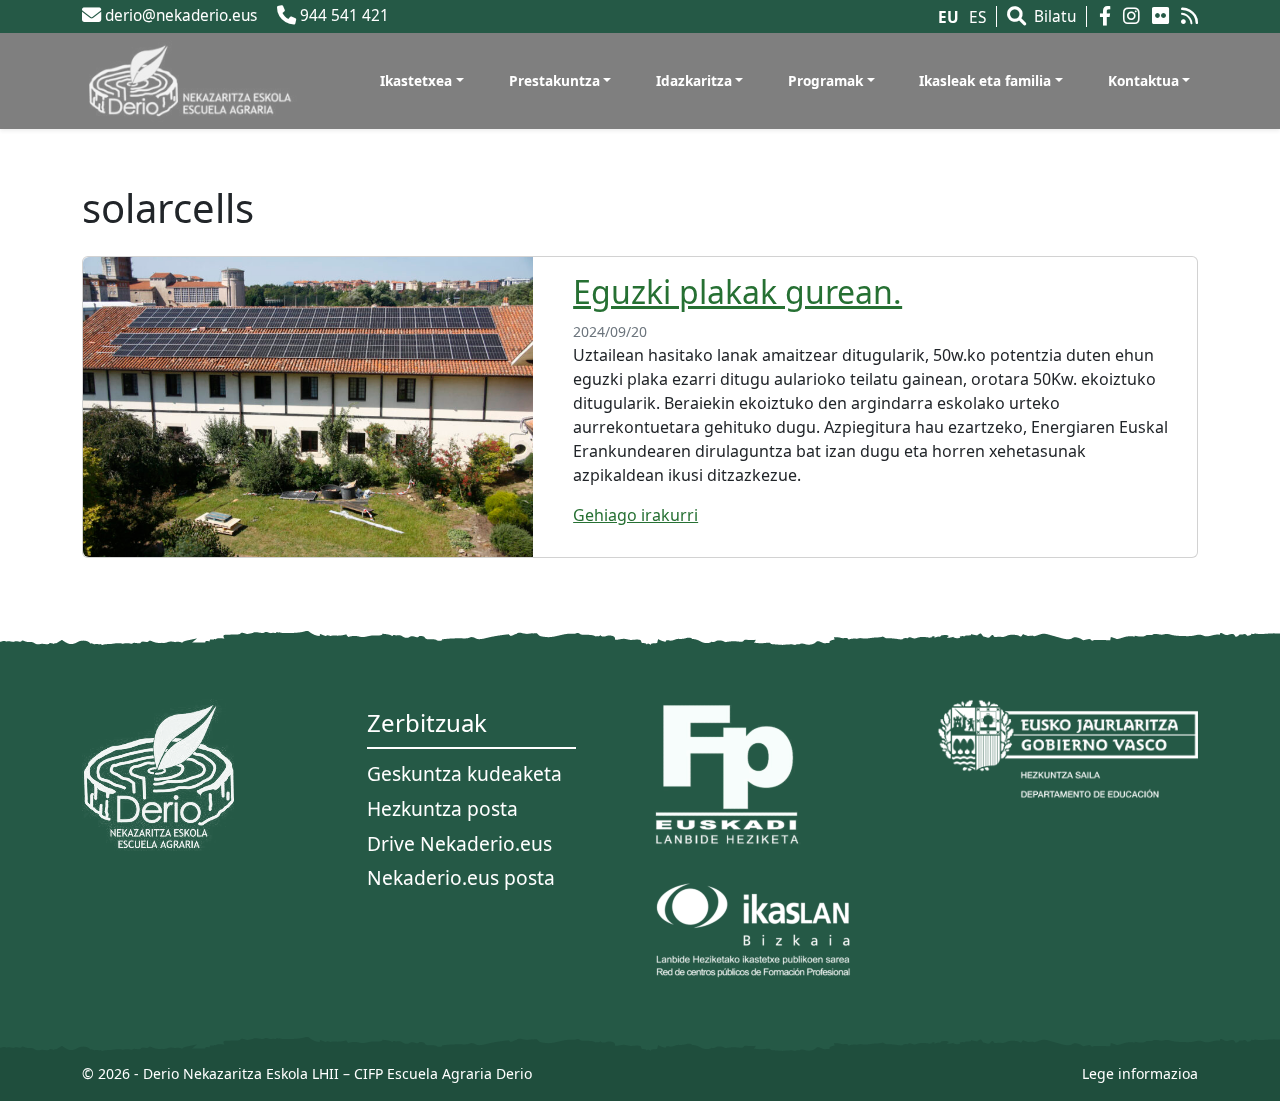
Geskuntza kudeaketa (464, 773)
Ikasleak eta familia (985, 80)
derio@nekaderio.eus (179, 15)
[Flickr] (1164, 16)
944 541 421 (342, 15)
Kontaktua (1143, 80)
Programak (825, 80)
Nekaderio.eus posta (461, 877)
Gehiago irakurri (635, 515)
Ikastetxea (416, 80)
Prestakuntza (554, 80)
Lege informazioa (1140, 1073)
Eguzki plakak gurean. (737, 291)
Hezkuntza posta (442, 808)
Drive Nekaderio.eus (459, 843)
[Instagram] (1135, 16)
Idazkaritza (694, 80)
